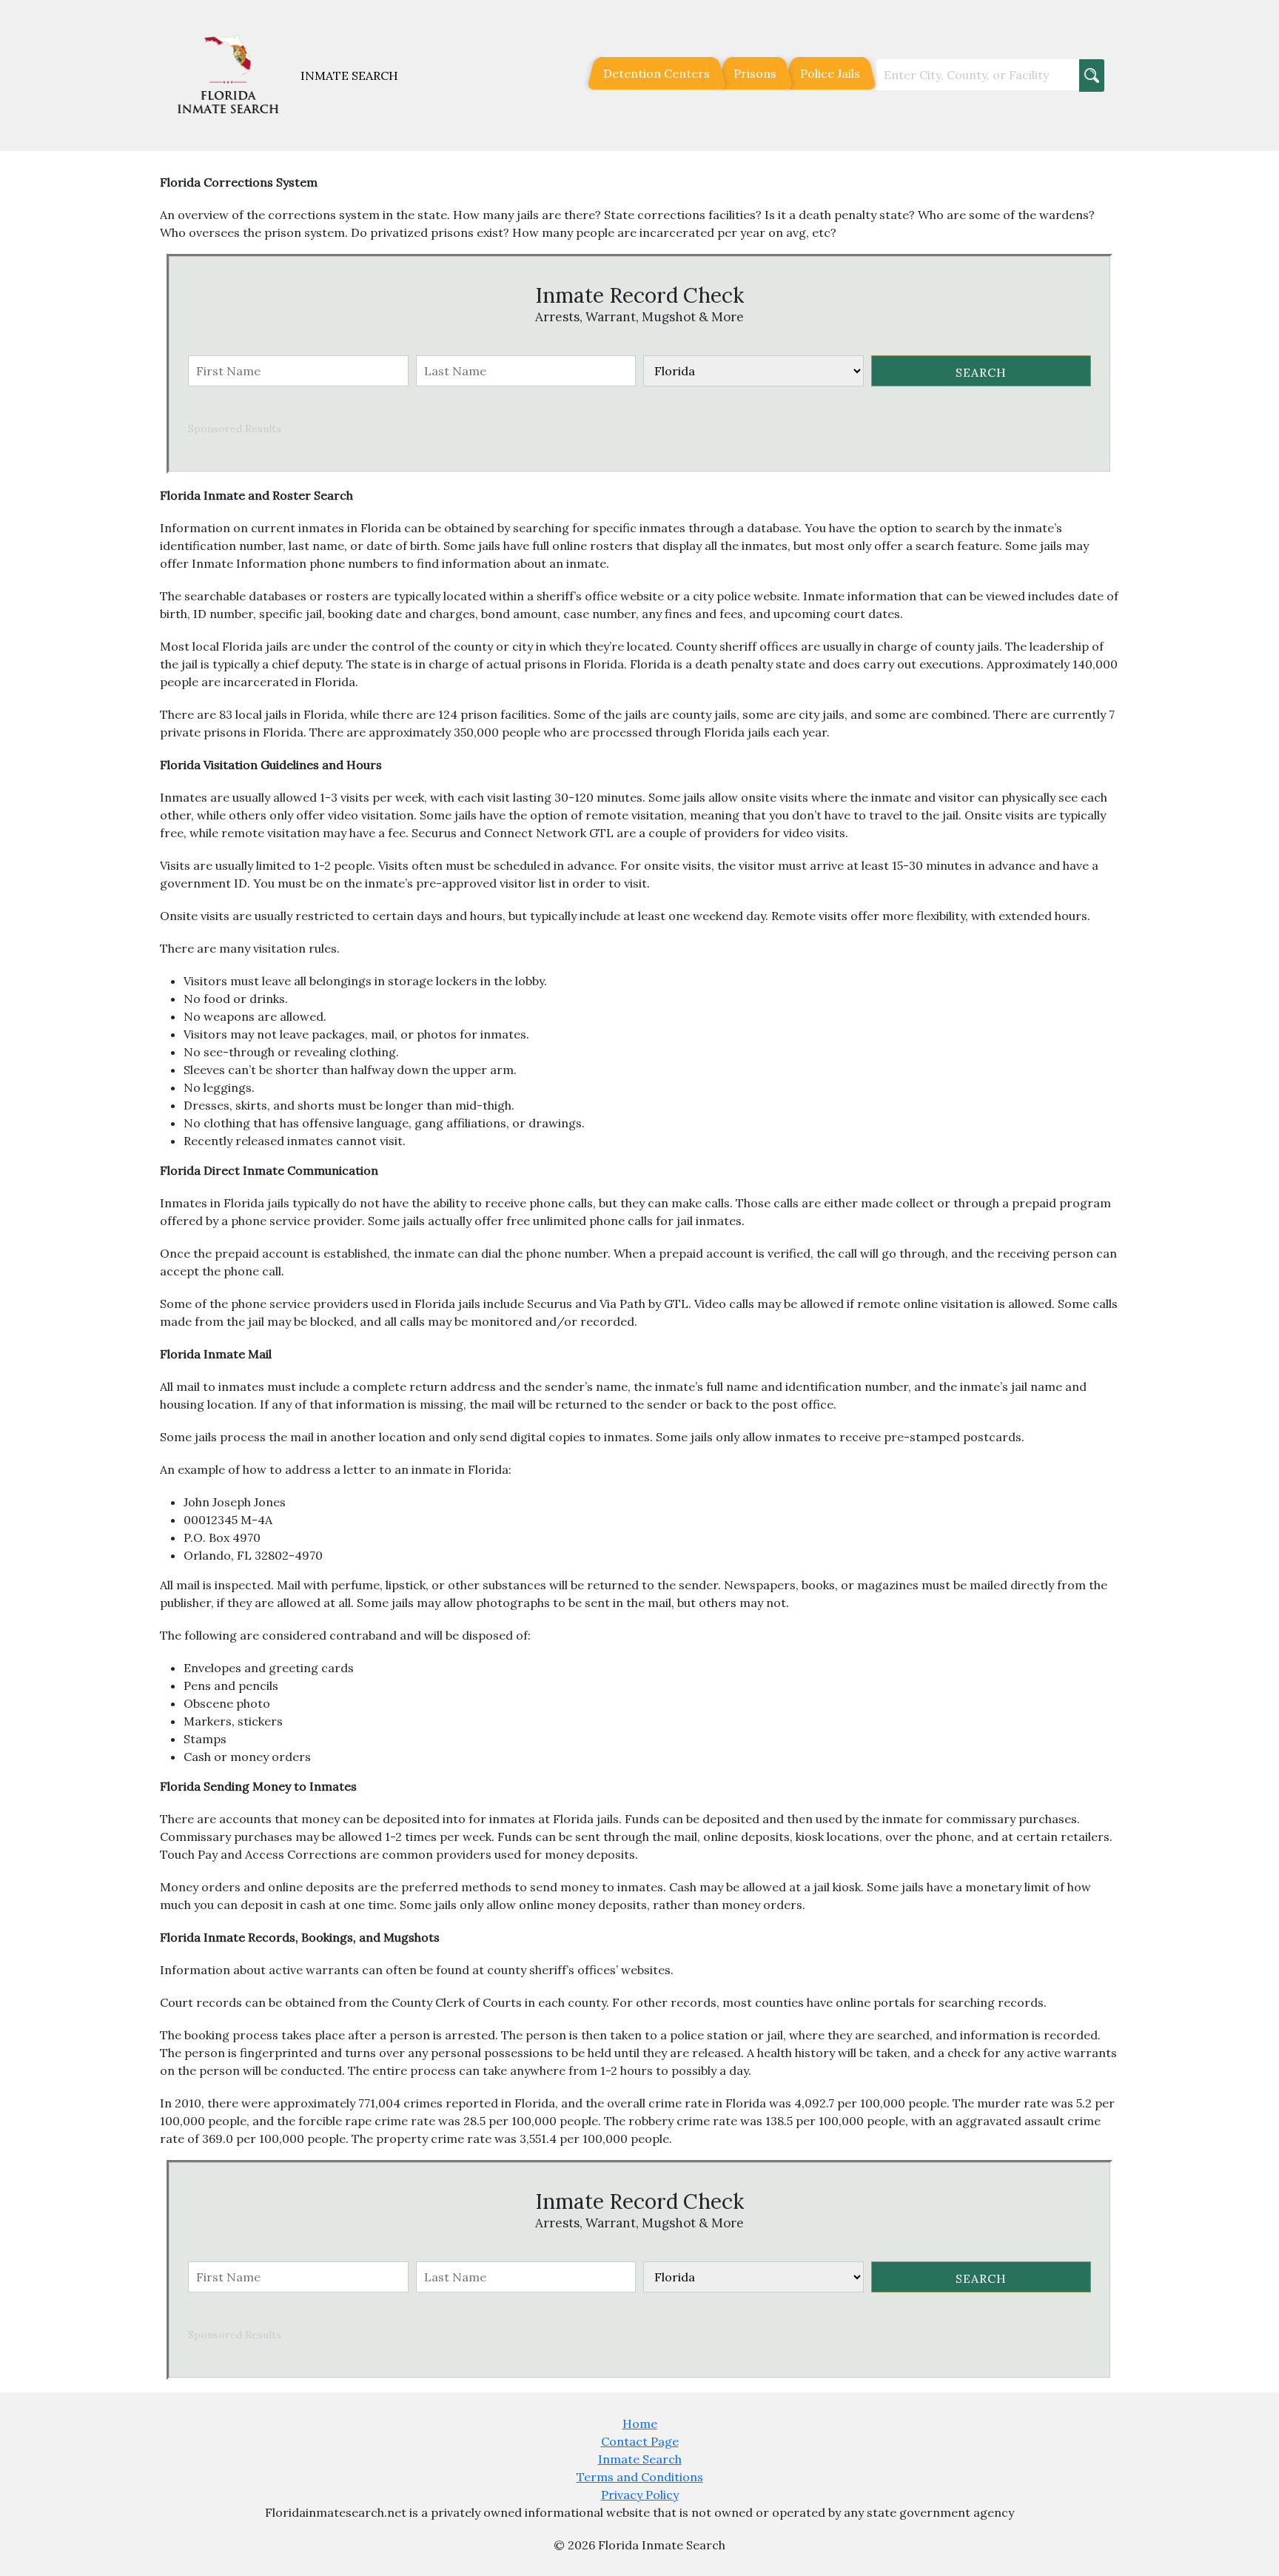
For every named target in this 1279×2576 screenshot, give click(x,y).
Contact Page (640, 2441)
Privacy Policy (640, 2495)
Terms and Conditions (640, 2477)
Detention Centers (657, 73)
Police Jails (830, 73)
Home (640, 2424)
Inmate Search (640, 2459)
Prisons (755, 73)
